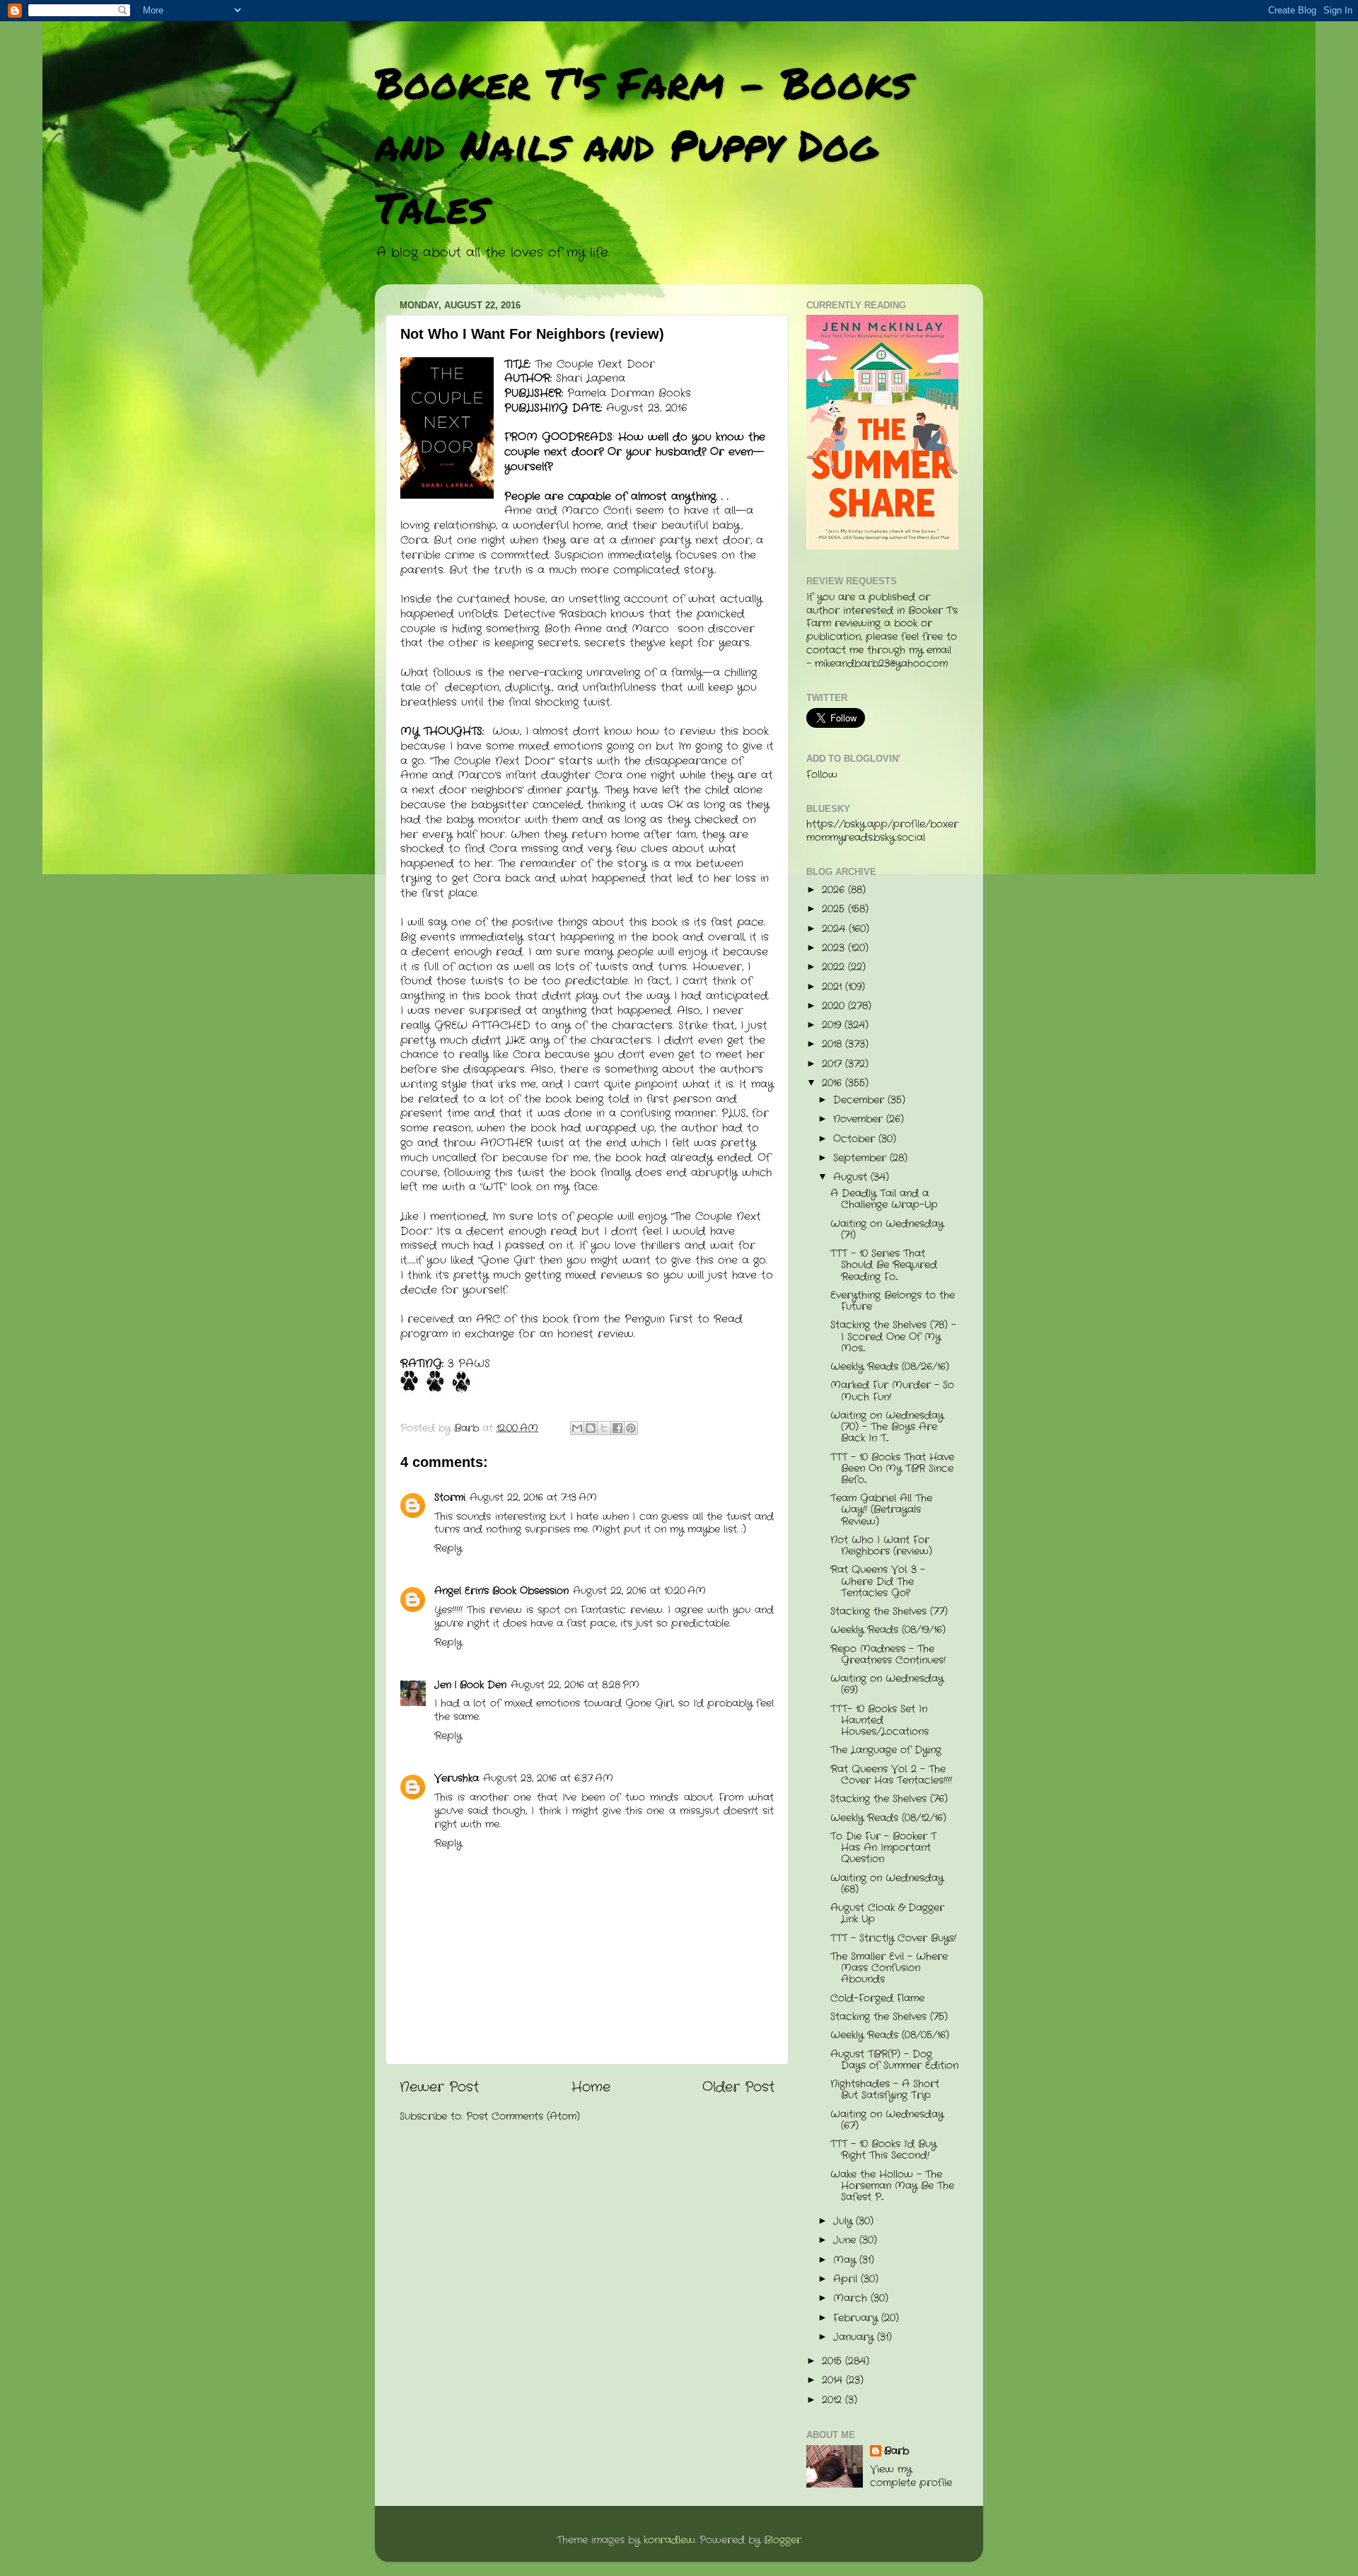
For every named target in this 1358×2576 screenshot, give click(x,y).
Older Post (738, 2088)
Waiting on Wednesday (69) (887, 1684)
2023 (835, 948)
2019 (833, 1025)
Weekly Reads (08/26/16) (890, 1367)
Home (591, 2088)
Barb (896, 2452)
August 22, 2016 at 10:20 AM (639, 1591)
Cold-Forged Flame (877, 1998)
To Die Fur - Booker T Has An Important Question (883, 1848)
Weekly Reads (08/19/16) (888, 1630)
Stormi (450, 1498)
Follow (822, 775)
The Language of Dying (886, 1750)
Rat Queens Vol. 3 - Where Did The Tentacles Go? (878, 1581)
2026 (835, 890)
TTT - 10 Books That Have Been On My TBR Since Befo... (892, 1469)
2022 (835, 967)
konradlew (669, 2540)
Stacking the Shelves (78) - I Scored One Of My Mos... (893, 1336)
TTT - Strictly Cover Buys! (893, 1938)
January (855, 2337)
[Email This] (577, 1428)
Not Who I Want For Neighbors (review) (881, 1546)
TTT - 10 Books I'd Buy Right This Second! (883, 2150)
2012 (834, 2400)
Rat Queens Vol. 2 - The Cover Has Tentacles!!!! (891, 1775)
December (860, 1100)
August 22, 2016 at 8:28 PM (575, 1685)
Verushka (457, 1779)
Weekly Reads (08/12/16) (888, 1818)
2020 (835, 1006)
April (847, 2279)
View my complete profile (911, 2476)
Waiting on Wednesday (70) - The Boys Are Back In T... (887, 1427)
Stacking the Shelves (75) (889, 2017)
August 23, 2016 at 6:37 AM (548, 1779)
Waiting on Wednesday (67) (887, 2120)
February (857, 2318)
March (852, 2298)
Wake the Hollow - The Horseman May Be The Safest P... (892, 2186)
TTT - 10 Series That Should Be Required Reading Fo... (884, 1265)
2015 (834, 2361)
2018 (834, 1044)
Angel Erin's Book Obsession (501, 1591)
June (846, 2240)
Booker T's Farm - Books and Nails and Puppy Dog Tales (643, 144)
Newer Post (439, 2088)
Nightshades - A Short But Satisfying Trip (885, 2090)
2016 (834, 1083)
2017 (834, 1064)
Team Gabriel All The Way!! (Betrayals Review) (881, 1510)
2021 (834, 987)
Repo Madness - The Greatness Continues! (888, 1655)
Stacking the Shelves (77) (889, 1612)
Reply (448, 1549)
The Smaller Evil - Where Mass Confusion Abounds (889, 1968)
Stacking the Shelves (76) (889, 1799)
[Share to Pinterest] (631, 1428)
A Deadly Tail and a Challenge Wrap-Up (884, 1199)
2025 (835, 909)
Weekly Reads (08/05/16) (890, 2035)
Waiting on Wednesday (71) (887, 1230)
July (845, 2221)
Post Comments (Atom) (523, 2117)
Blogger (783, 2540)
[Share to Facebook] (617, 1428)
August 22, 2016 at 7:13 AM (533, 1498)
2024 (835, 929)
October (856, 1139)
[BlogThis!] (591, 1428)
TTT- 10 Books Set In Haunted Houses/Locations (880, 1721)
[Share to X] (604, 1428)
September (861, 1158)
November (860, 1119)
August (852, 1177)
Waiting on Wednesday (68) (887, 1884)
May (846, 2260)
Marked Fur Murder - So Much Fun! (892, 1391)
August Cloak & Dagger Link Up (887, 1914)
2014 (834, 2380)
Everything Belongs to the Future (893, 1301)
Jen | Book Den (470, 1685)
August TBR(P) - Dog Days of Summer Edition (894, 2060)
